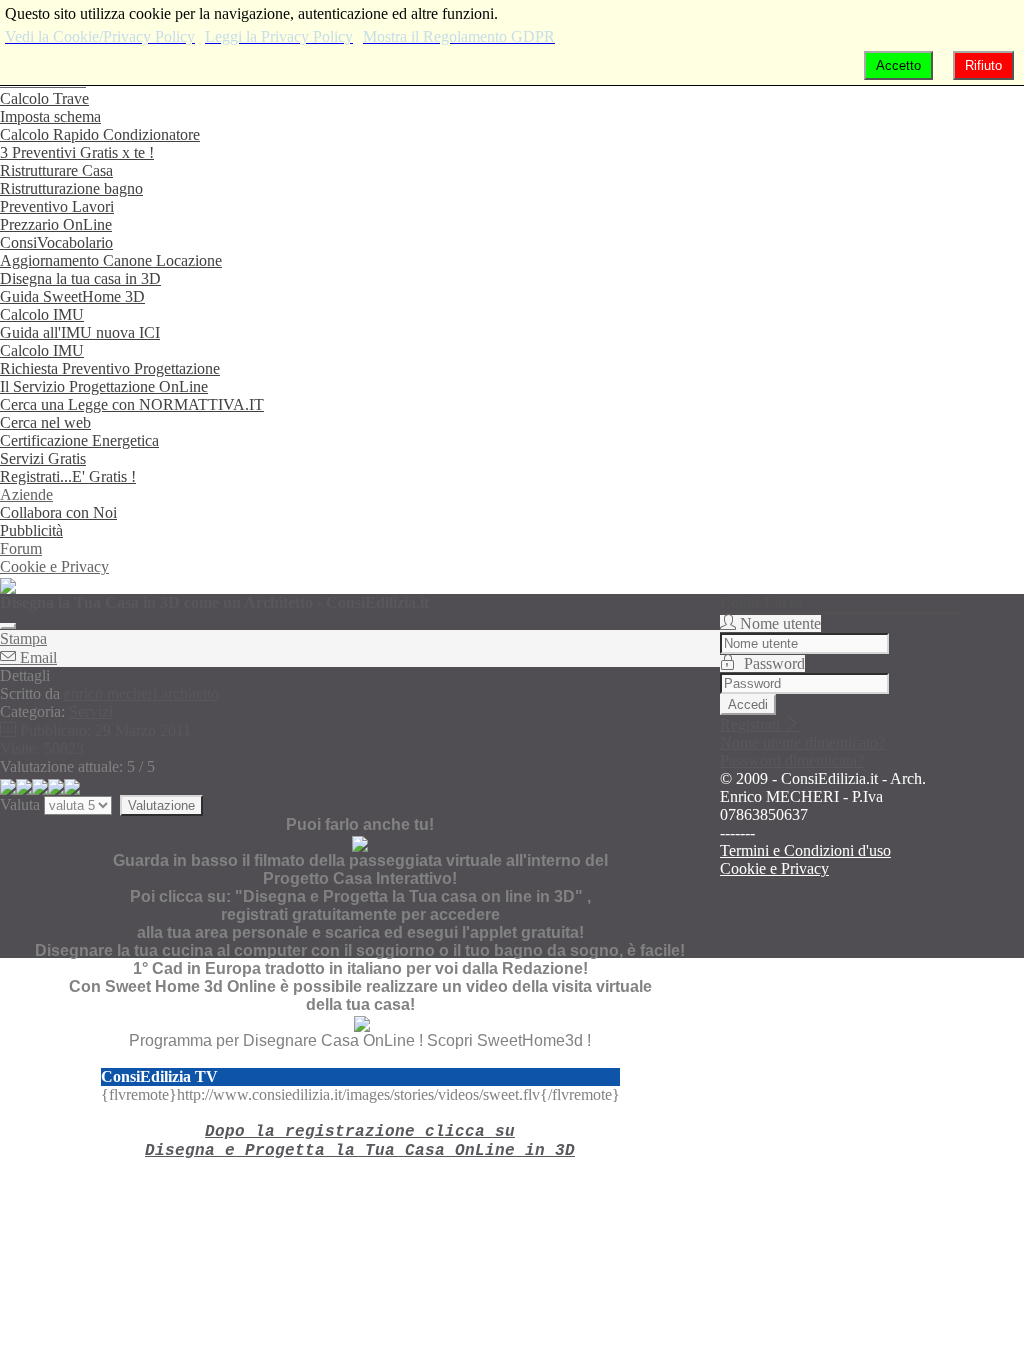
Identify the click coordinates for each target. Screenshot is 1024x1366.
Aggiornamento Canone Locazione (111, 260)
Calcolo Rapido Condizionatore (100, 134)
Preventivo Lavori (57, 206)
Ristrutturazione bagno (71, 188)
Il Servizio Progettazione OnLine (104, 386)
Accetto (898, 65)
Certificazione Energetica (79, 440)
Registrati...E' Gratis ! (68, 476)
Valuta (20, 804)
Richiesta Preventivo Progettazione (110, 368)
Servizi (91, 711)
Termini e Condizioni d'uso (805, 850)
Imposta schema (50, 116)
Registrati (752, 724)
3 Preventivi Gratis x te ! (77, 152)
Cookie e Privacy (54, 566)
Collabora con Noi (58, 512)
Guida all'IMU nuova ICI (80, 332)
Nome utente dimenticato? (802, 742)
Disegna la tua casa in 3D (80, 278)
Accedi (748, 704)
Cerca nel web (45, 422)
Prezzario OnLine (56, 224)
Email (36, 657)
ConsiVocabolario (56, 242)
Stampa (23, 638)
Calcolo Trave (44, 98)
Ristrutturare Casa (56, 170)
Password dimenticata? (792, 760)
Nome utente (780, 623)
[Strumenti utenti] (8, 626)
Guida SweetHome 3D (72, 296)
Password (774, 663)
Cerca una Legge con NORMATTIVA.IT (132, 404)
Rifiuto (983, 65)
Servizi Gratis (43, 458)
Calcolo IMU (42, 314)
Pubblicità (31, 530)
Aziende (26, 494)
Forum (21, 548)
